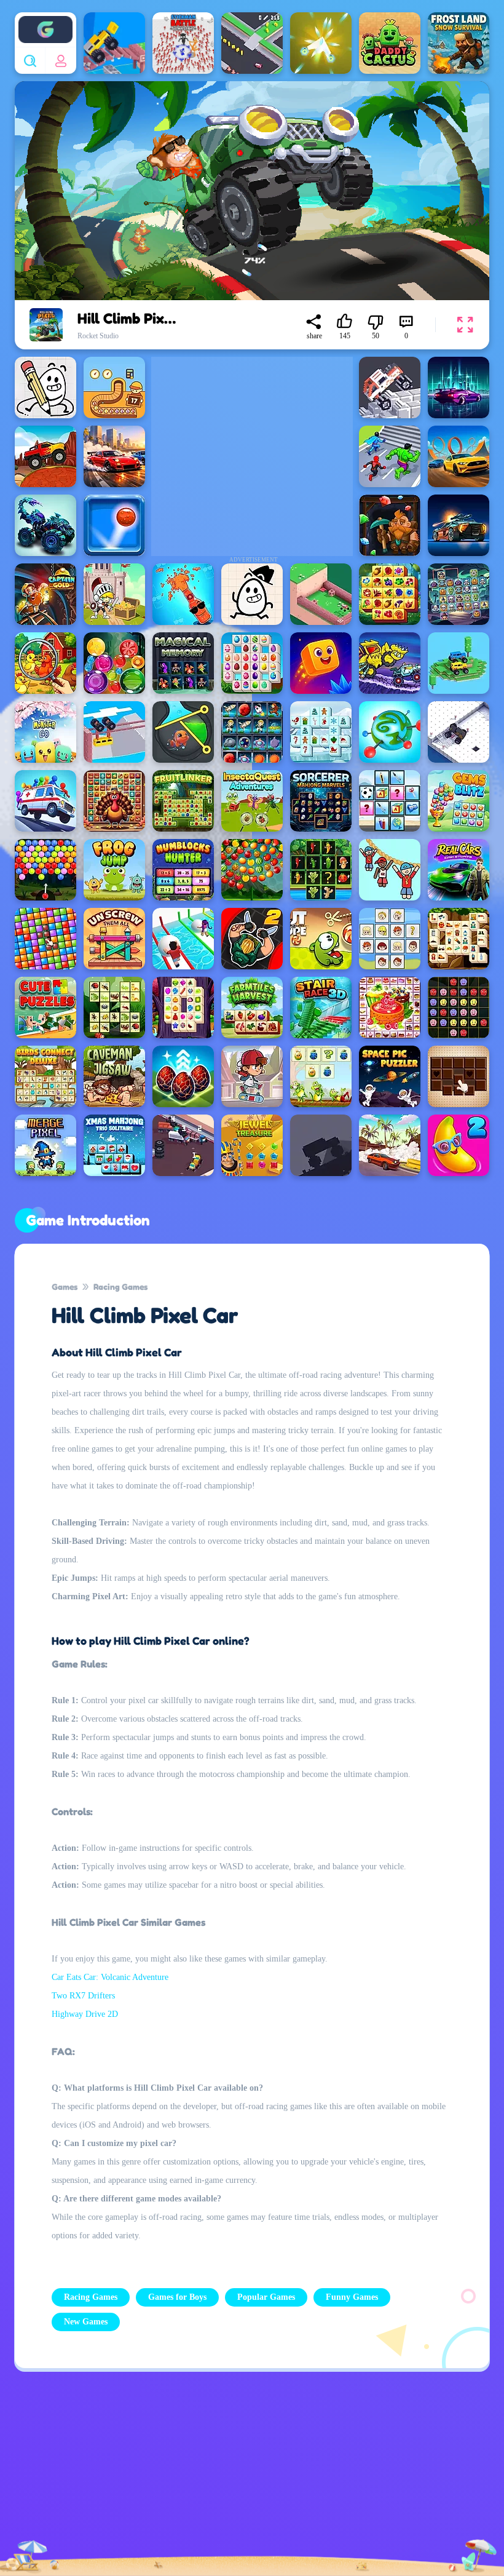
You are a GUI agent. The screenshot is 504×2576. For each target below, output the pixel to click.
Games (65, 1286)
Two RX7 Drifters (83, 1996)
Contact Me (206, 2477)
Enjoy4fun (45, 20)
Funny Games (352, 2297)
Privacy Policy (87, 2477)
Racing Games (120, 1286)
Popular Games (266, 2297)
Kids (325, 2476)
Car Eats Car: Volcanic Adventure (110, 1977)
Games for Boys (177, 2297)
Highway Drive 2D (85, 2014)
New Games (86, 2322)
